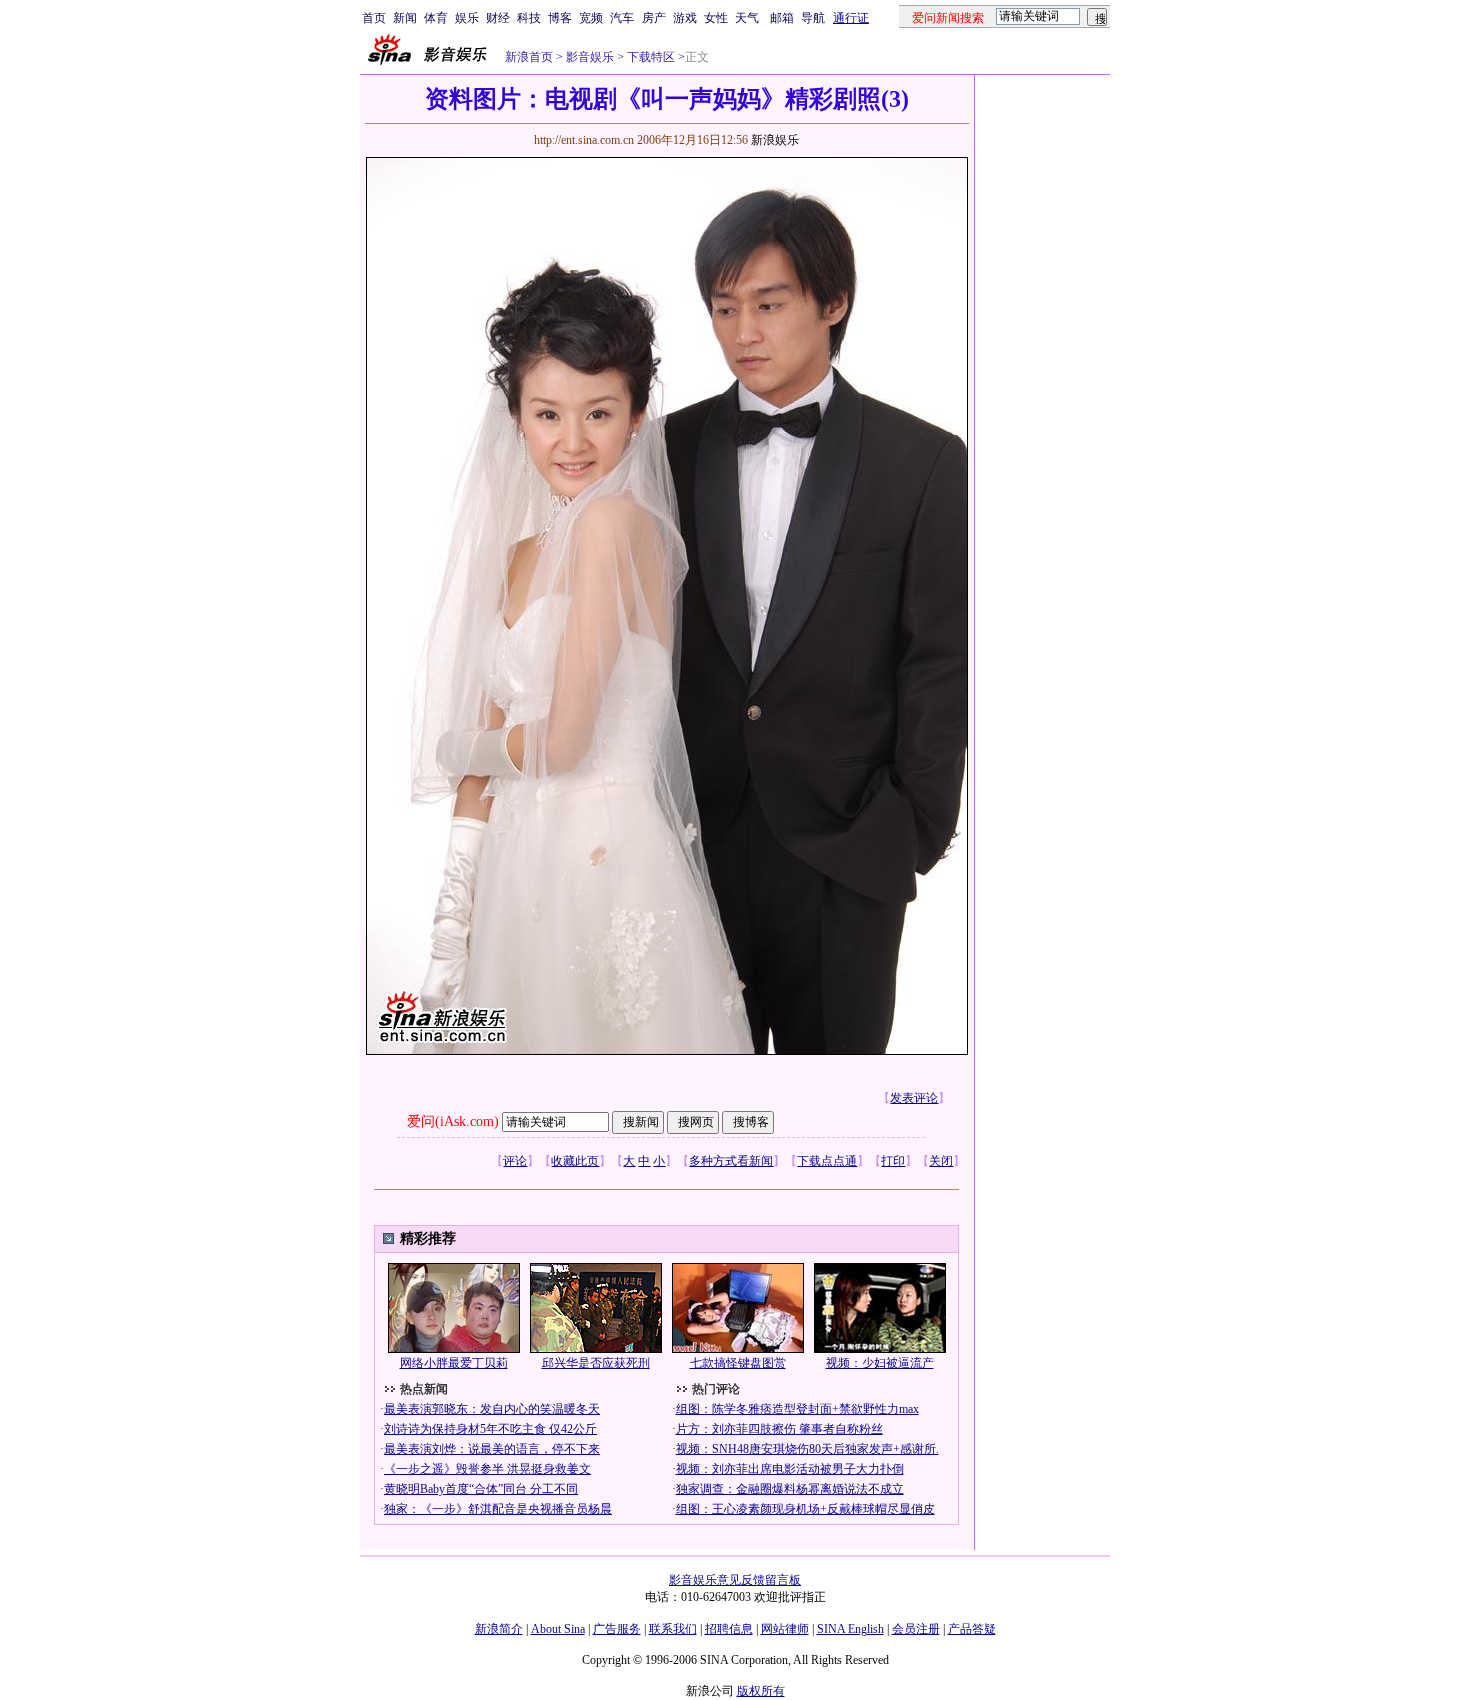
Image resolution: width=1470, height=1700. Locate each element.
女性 (716, 18)
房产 (654, 18)
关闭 (941, 1161)
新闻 (405, 18)
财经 (498, 18)
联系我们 (673, 1629)
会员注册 (916, 1629)
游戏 (685, 18)
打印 (893, 1161)
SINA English (850, 1629)
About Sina (558, 1629)
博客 (560, 18)
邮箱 (782, 18)
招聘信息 (729, 1629)
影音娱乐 (590, 57)
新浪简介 (499, 1629)
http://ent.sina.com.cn (585, 140)
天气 (747, 18)
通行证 (851, 18)
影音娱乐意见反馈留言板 (735, 1580)
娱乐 (467, 18)
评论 (515, 1161)
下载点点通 (827, 1161)
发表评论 (914, 1098)
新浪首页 (529, 57)
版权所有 (761, 1691)
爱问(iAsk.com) (453, 1121)
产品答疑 (972, 1629)
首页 (374, 18)
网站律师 (785, 1629)
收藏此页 (575, 1161)
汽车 (622, 18)
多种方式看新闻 (731, 1161)
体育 (436, 18)
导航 (813, 18)
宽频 (591, 18)
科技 (529, 18)
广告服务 (617, 1629)
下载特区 (651, 57)
